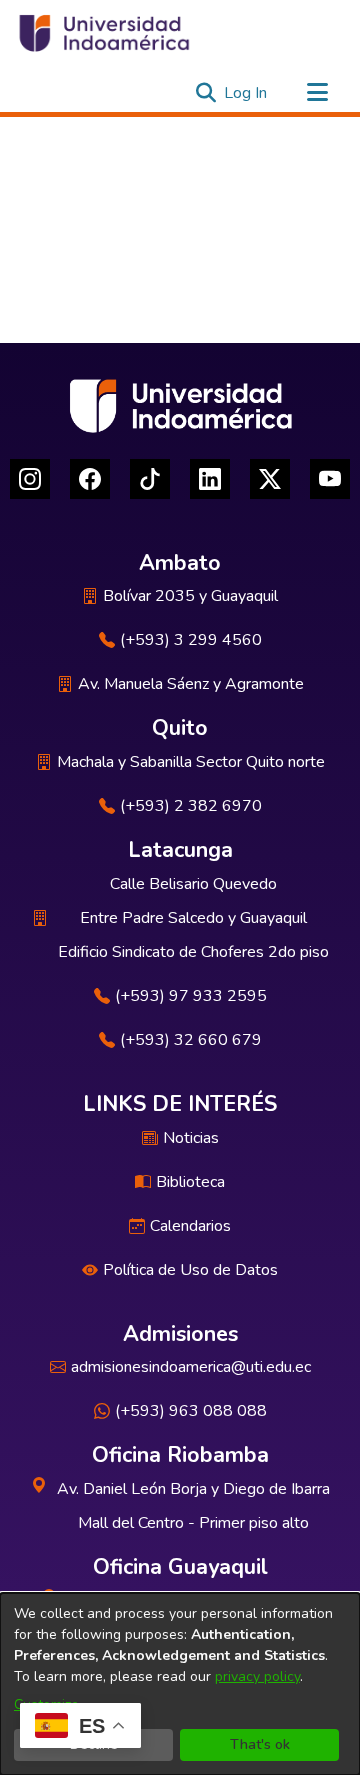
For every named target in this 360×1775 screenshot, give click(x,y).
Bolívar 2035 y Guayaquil (190, 596)
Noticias (191, 1138)
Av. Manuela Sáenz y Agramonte (191, 684)
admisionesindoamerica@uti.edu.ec (191, 1367)
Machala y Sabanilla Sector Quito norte (191, 762)
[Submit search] (205, 93)
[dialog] (180, 1684)
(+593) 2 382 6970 (191, 806)
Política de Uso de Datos (190, 1270)
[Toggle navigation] (317, 93)
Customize (46, 1704)
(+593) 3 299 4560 (191, 640)
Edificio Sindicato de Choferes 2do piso (193, 952)
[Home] (103, 33)
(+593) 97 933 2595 (191, 996)
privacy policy (257, 1676)
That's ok (260, 1744)
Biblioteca (190, 1182)
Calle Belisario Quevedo (193, 884)
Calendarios (190, 1226)
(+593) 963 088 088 (191, 1411)
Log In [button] (246, 93)
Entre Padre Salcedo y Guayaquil (193, 918)
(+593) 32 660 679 (191, 1040)
